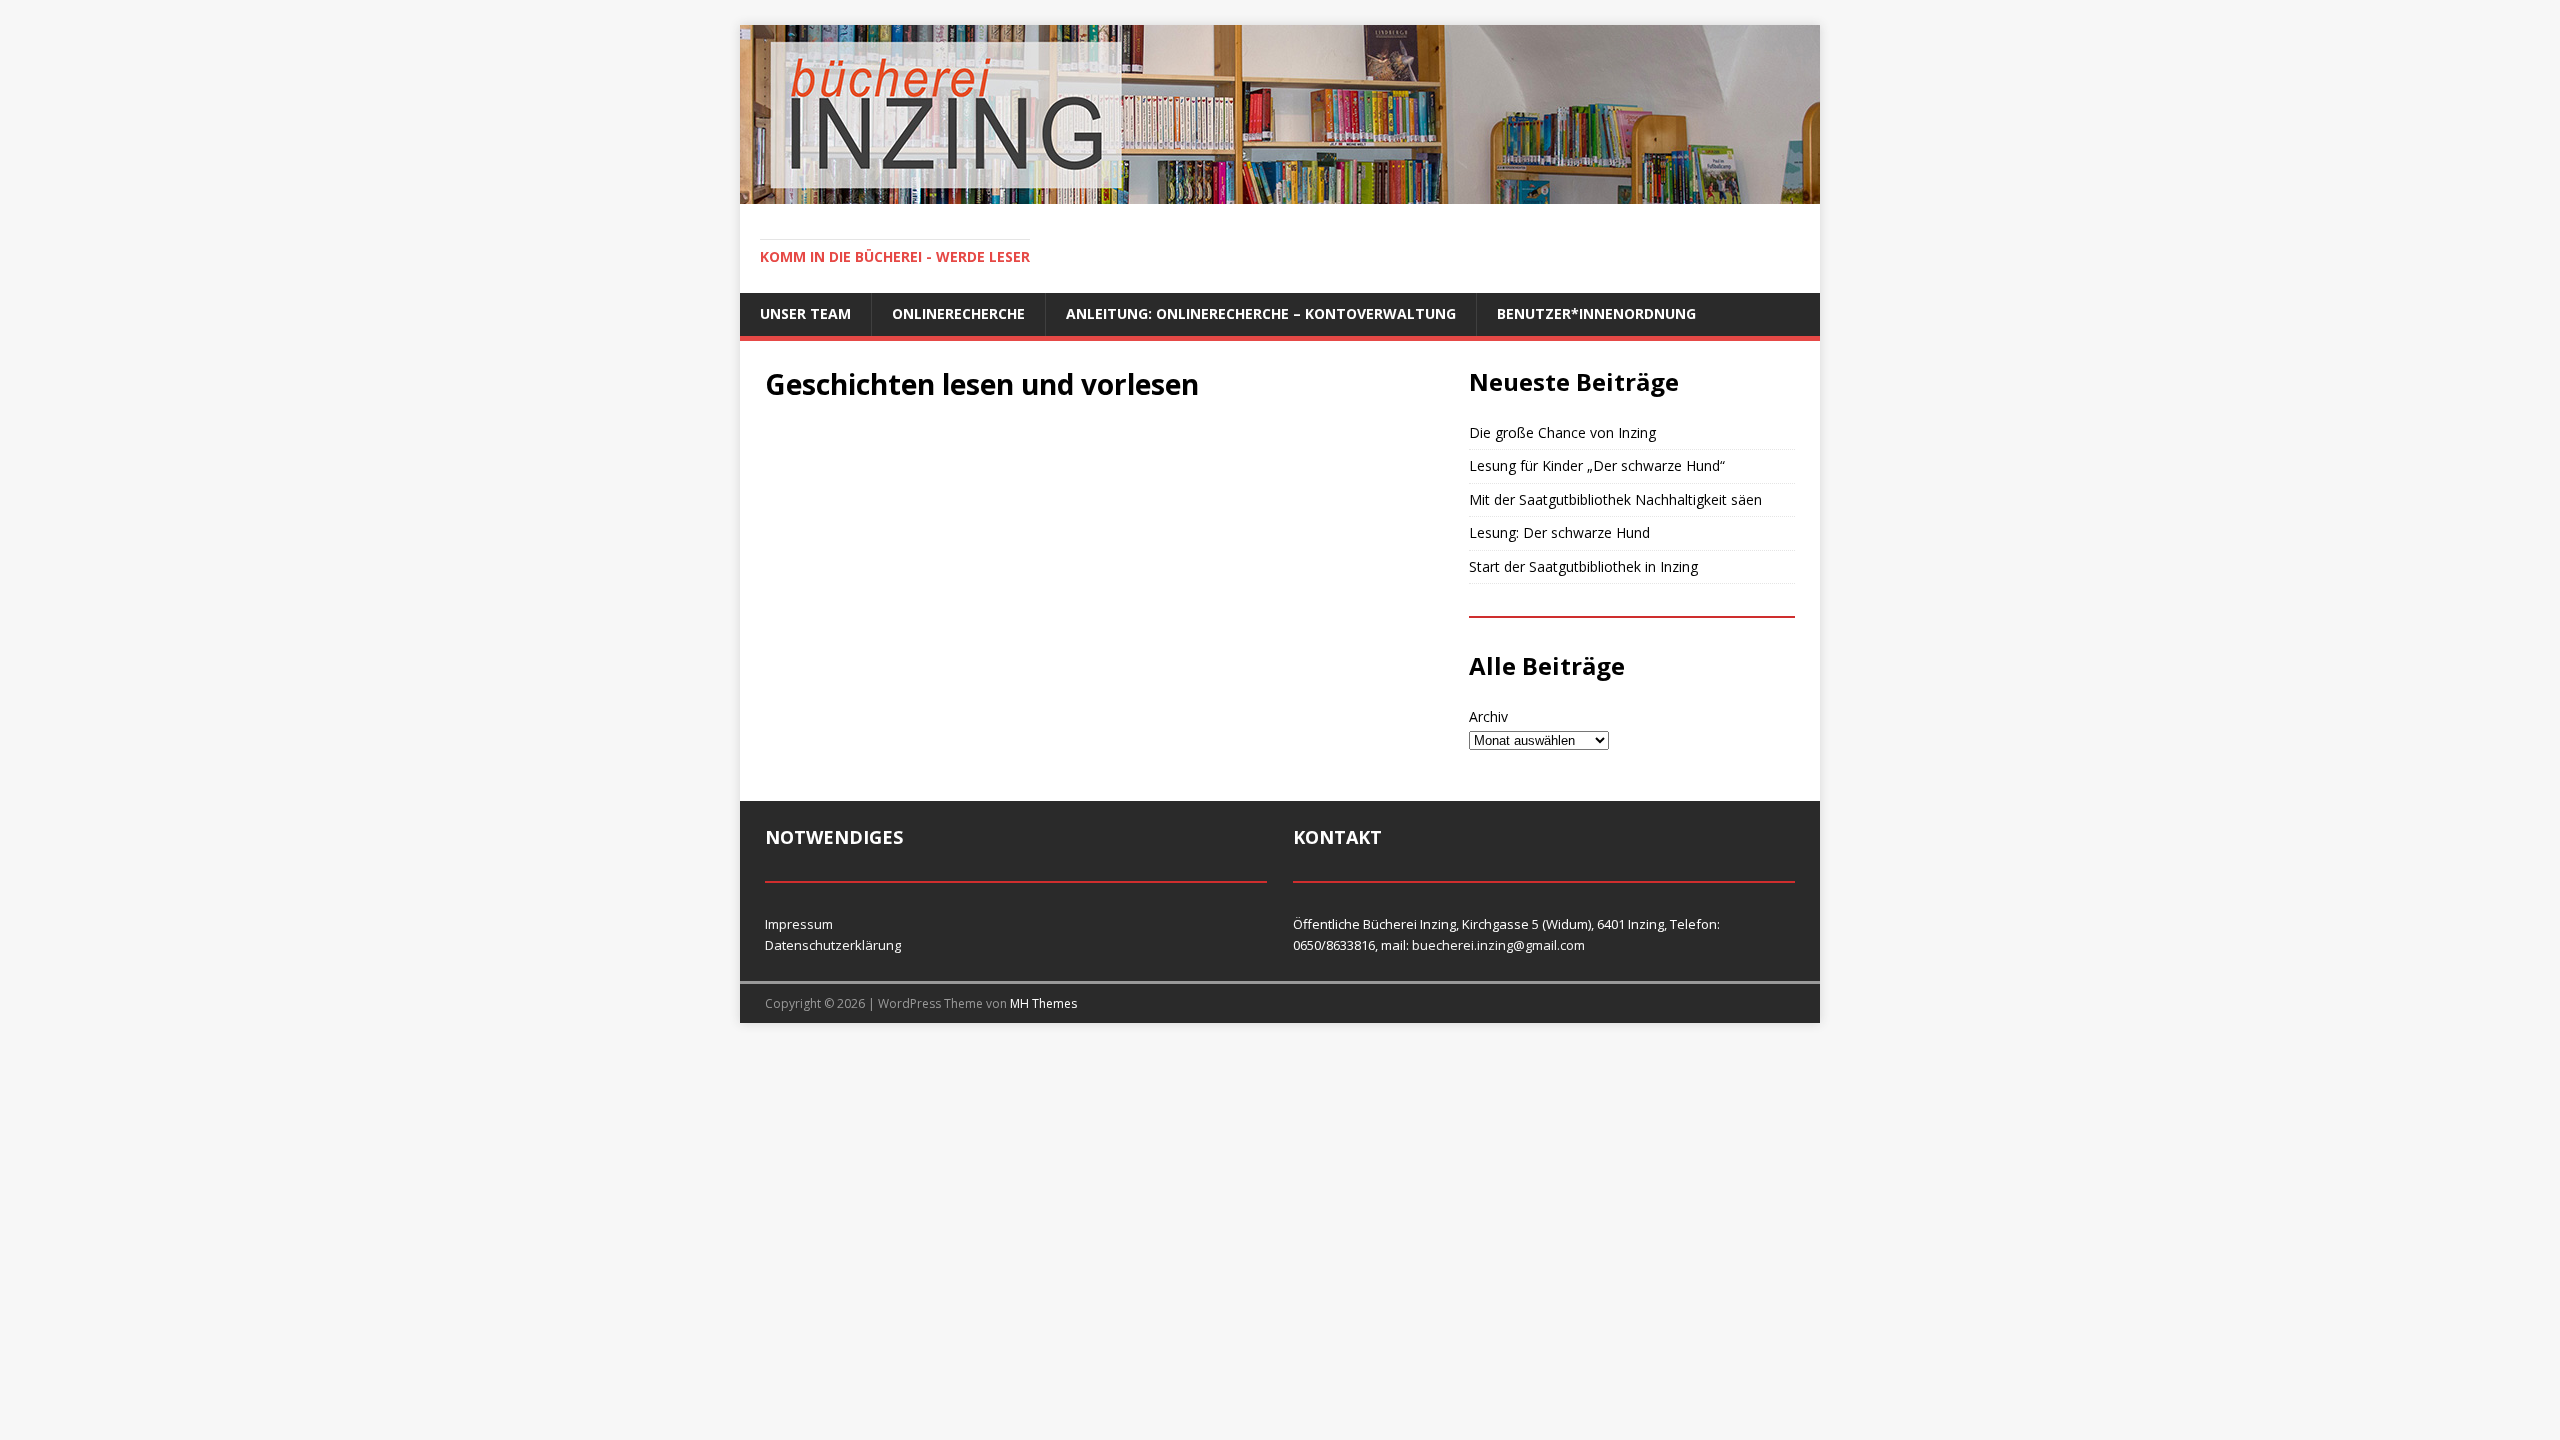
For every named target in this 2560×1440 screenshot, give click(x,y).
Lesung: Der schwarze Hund (1559, 532)
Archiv (1488, 716)
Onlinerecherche (958, 313)
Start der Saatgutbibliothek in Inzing (1583, 566)
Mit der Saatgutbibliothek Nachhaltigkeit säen (1615, 499)
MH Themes (1043, 1003)
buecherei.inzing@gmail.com (1498, 945)
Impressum (799, 924)
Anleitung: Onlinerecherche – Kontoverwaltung (1261, 313)
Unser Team (805, 313)
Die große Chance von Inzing (1562, 432)
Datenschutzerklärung (833, 945)
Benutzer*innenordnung (1596, 313)
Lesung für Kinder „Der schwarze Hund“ (1597, 465)
